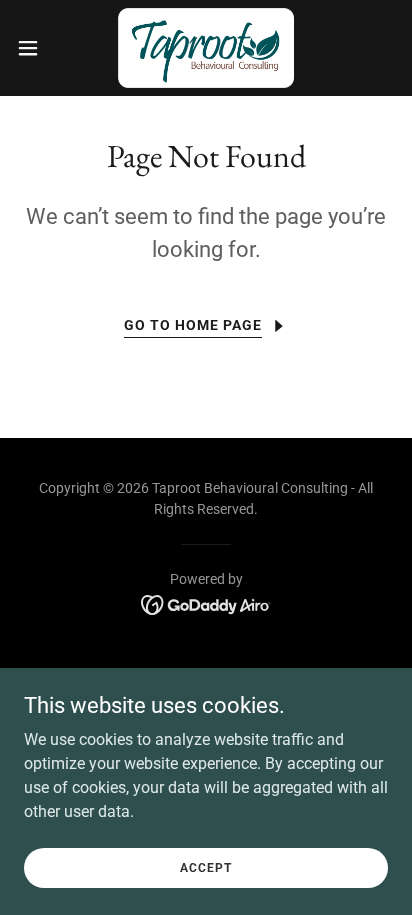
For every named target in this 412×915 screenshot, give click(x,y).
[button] (37, 48)
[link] (206, 48)
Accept (205, 867)
